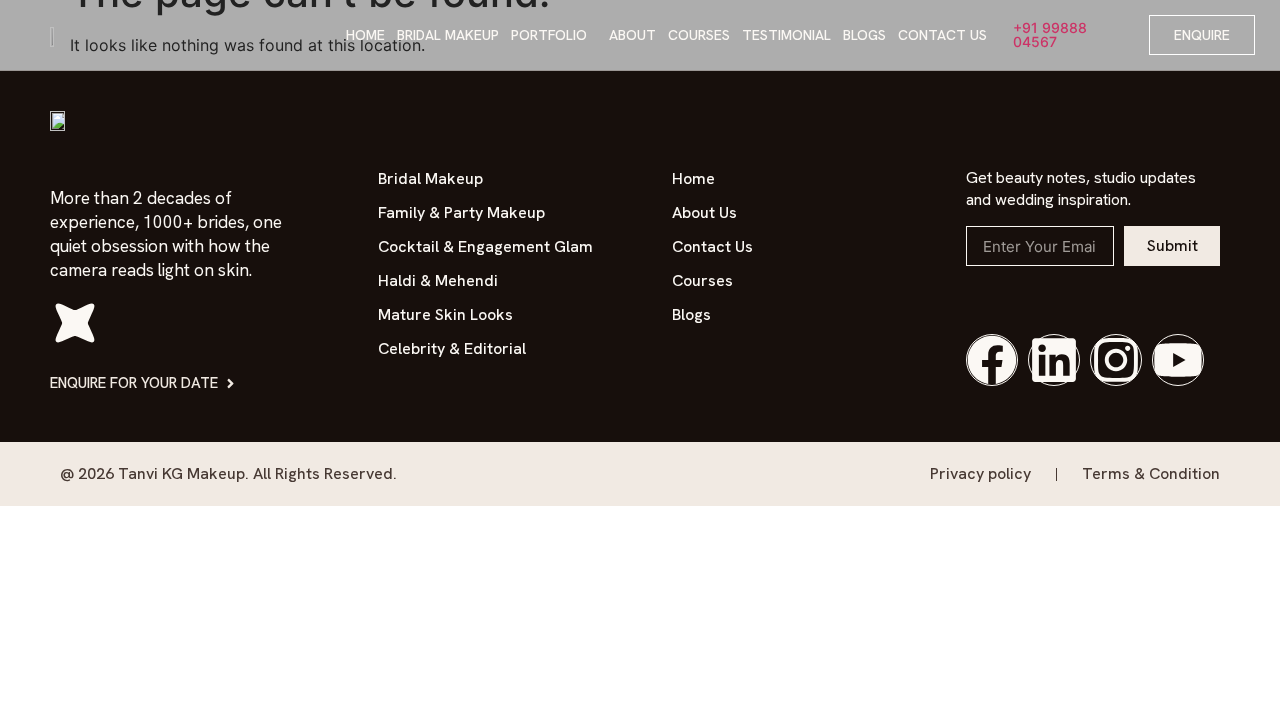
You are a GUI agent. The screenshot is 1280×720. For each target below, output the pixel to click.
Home (365, 35)
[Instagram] (1116, 360)
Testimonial (786, 35)
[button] (554, 35)
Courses (699, 35)
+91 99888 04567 (1050, 34)
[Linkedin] (1054, 360)
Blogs (864, 35)
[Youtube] (1178, 360)
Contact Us (942, 35)
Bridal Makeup (448, 35)
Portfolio (549, 35)
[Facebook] (992, 360)
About (632, 35)
